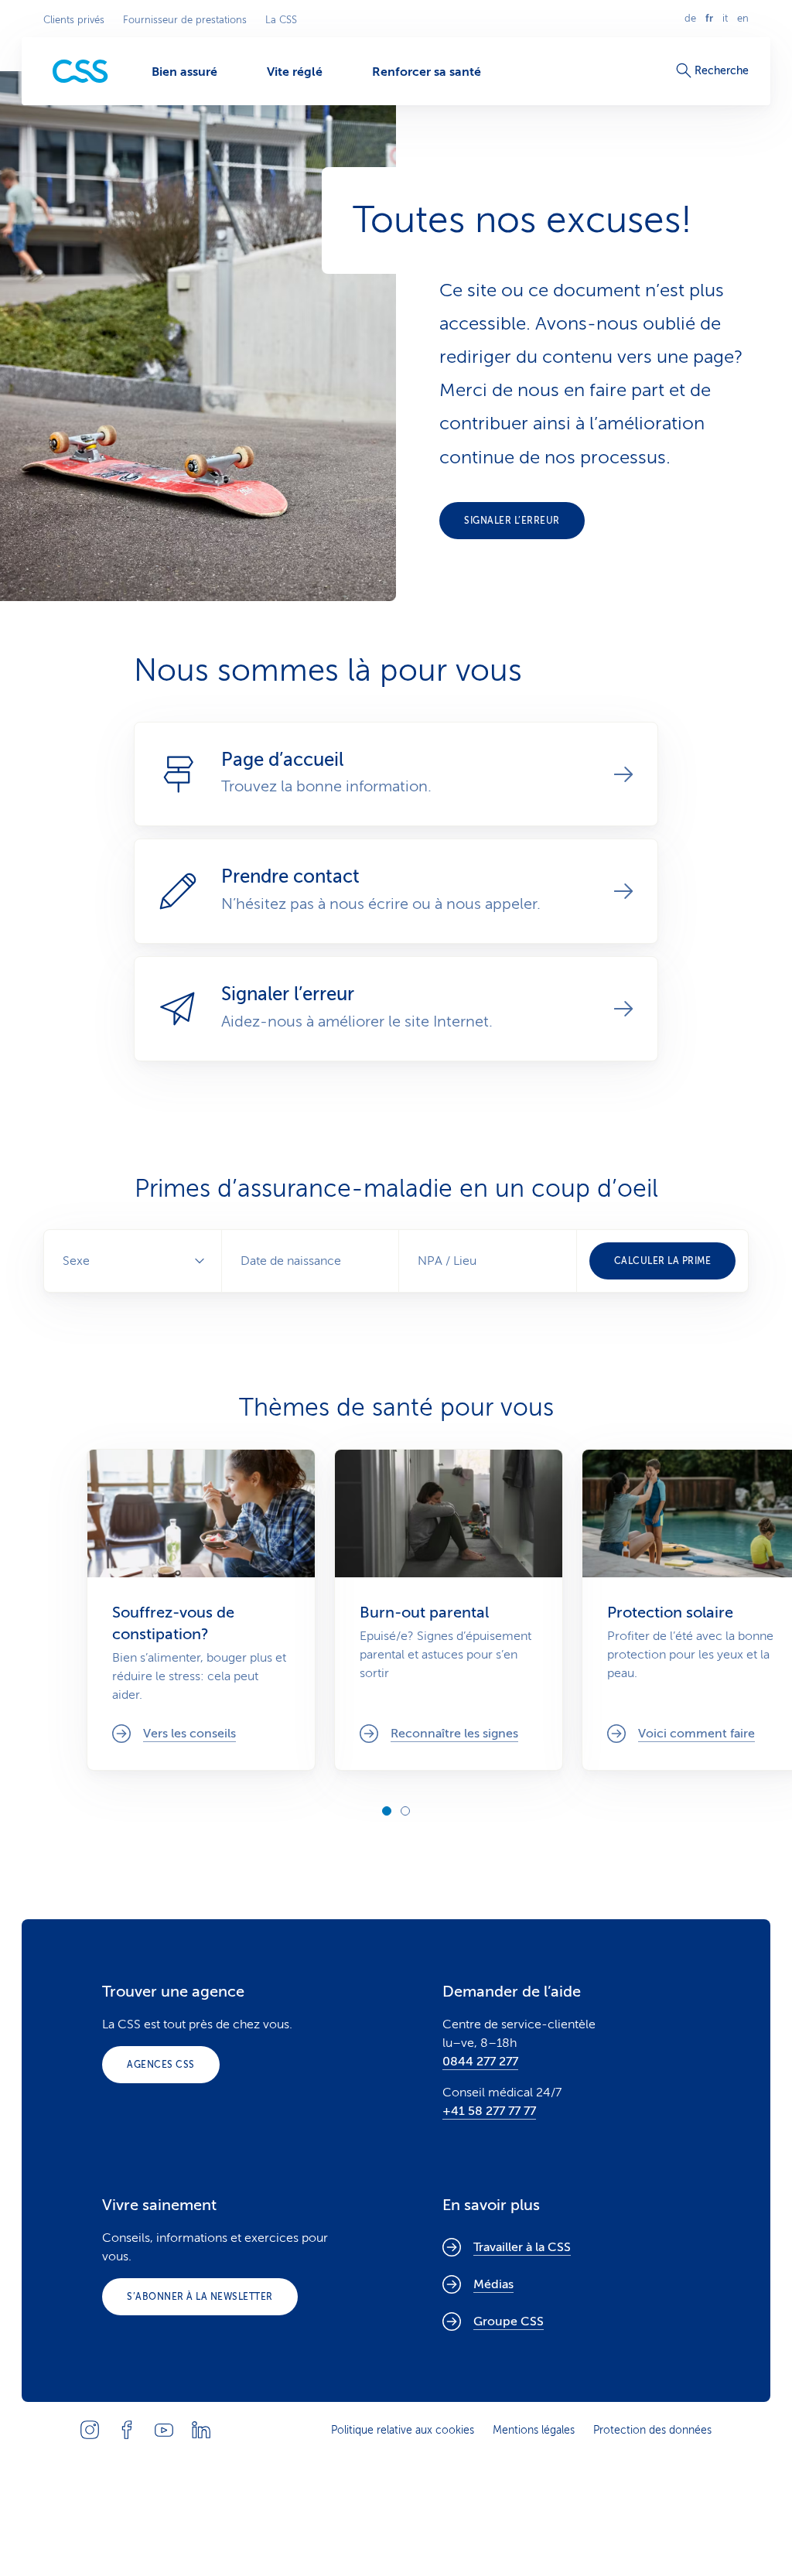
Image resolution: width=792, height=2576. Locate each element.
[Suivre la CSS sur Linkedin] (201, 2430)
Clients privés (74, 20)
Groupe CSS (509, 2321)
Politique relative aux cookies (403, 2430)
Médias (493, 2284)
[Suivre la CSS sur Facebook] (127, 2430)
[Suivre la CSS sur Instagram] (90, 2430)
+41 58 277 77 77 (489, 2111)
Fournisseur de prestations (185, 20)
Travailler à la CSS (522, 2247)
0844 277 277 (480, 2062)
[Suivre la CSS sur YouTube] (164, 2430)
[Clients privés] (80, 72)
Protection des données (652, 2430)
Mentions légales (534, 2430)
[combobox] (488, 1261)
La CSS (281, 20)
